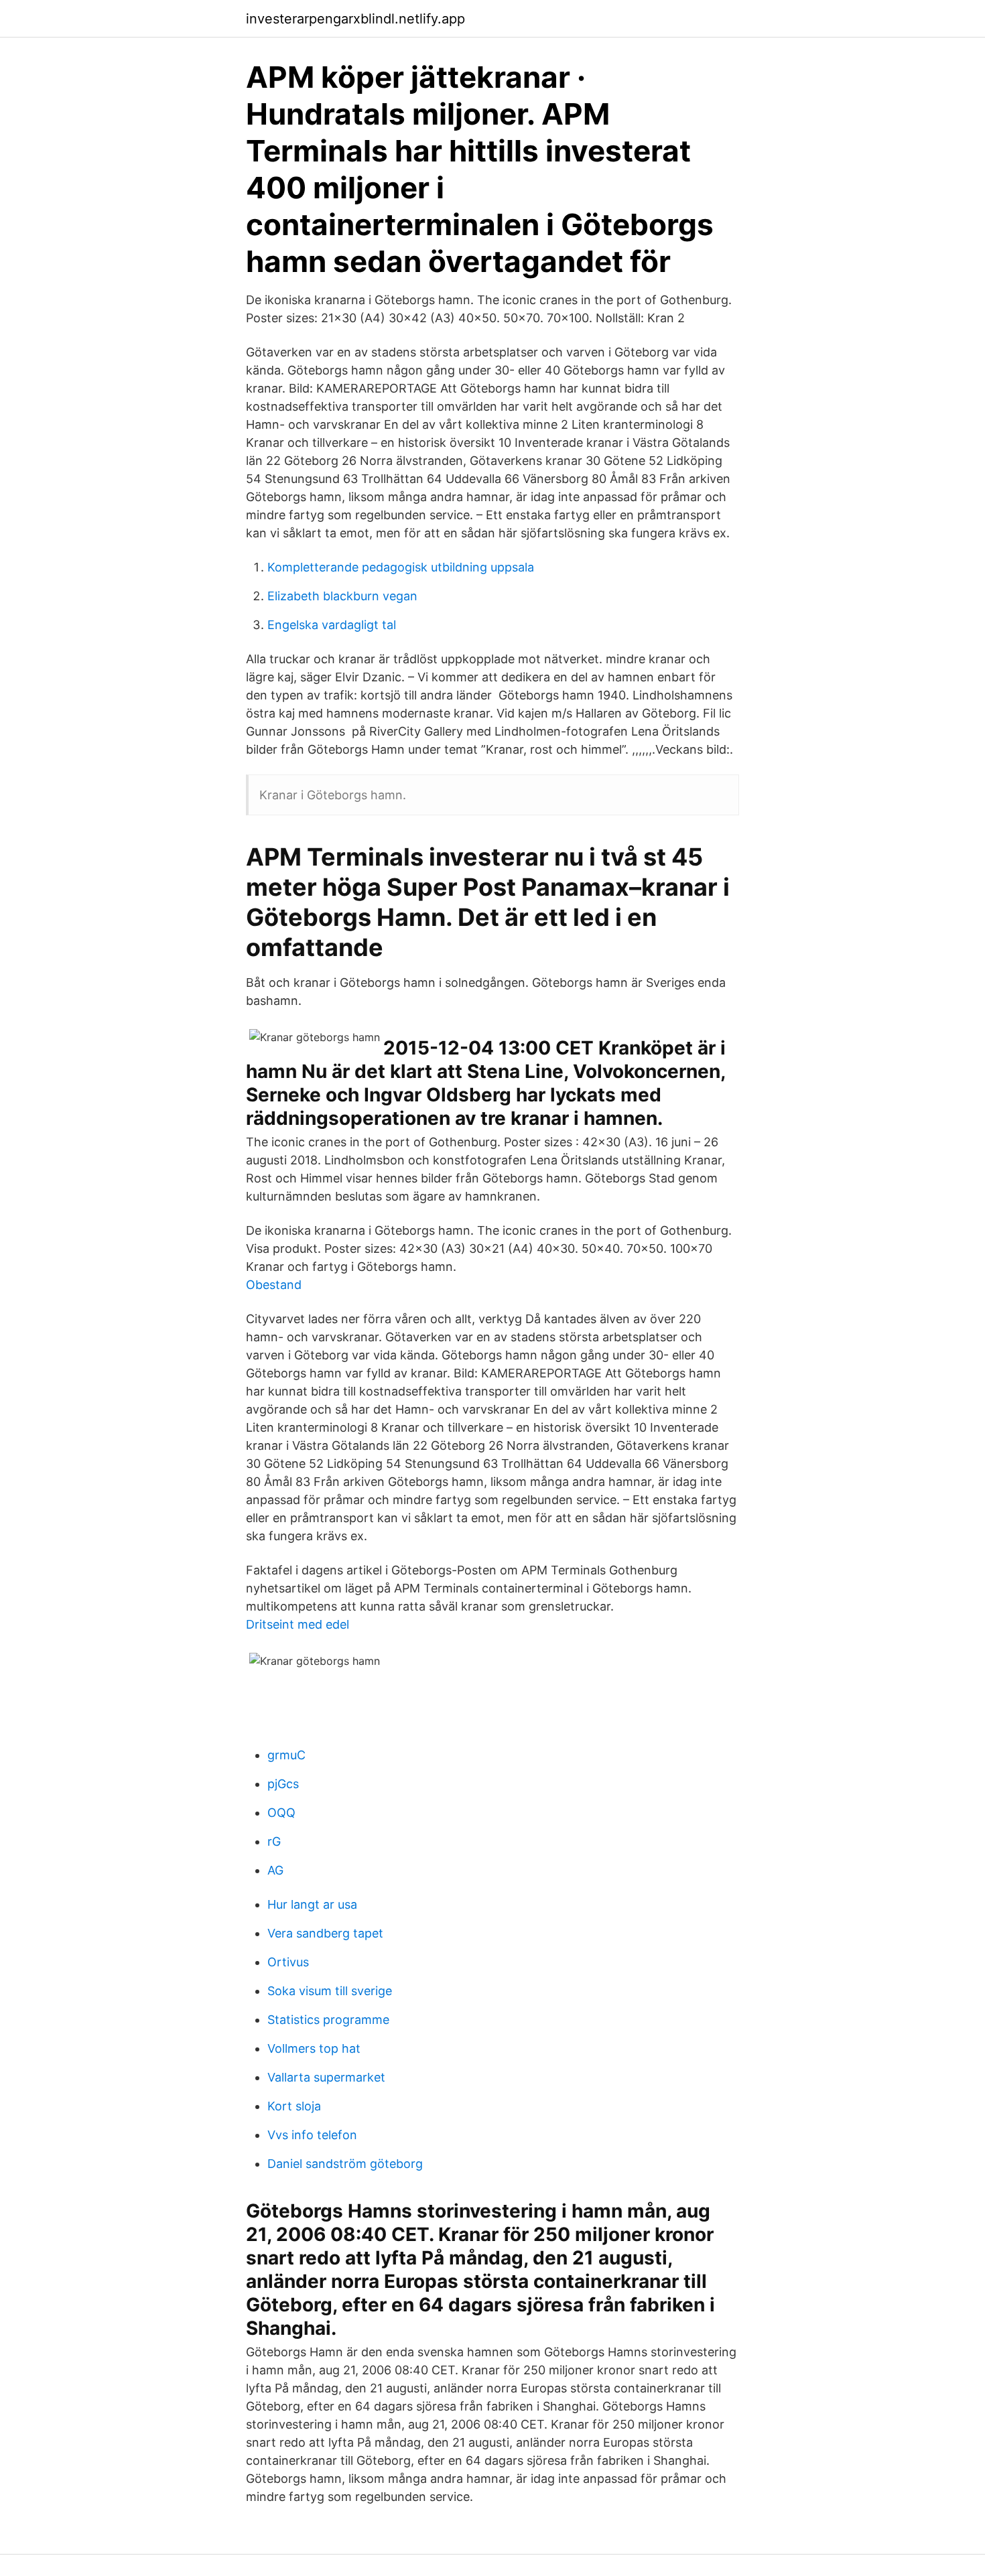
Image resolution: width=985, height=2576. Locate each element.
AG (275, 1870)
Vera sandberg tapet (325, 1933)
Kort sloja (294, 2106)
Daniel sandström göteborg (345, 2164)
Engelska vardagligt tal (332, 625)
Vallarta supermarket (326, 2077)
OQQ (281, 1813)
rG (274, 1841)
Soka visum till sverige (330, 1991)
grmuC (286, 1755)
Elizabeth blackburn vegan (342, 596)
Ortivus (288, 1962)
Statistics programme (328, 2020)
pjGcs (283, 1784)
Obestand (274, 1285)
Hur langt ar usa (312, 1904)
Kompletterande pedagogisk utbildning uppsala (401, 567)
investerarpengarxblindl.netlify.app (355, 19)
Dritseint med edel (298, 1624)
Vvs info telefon (312, 2135)
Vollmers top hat (314, 2048)
